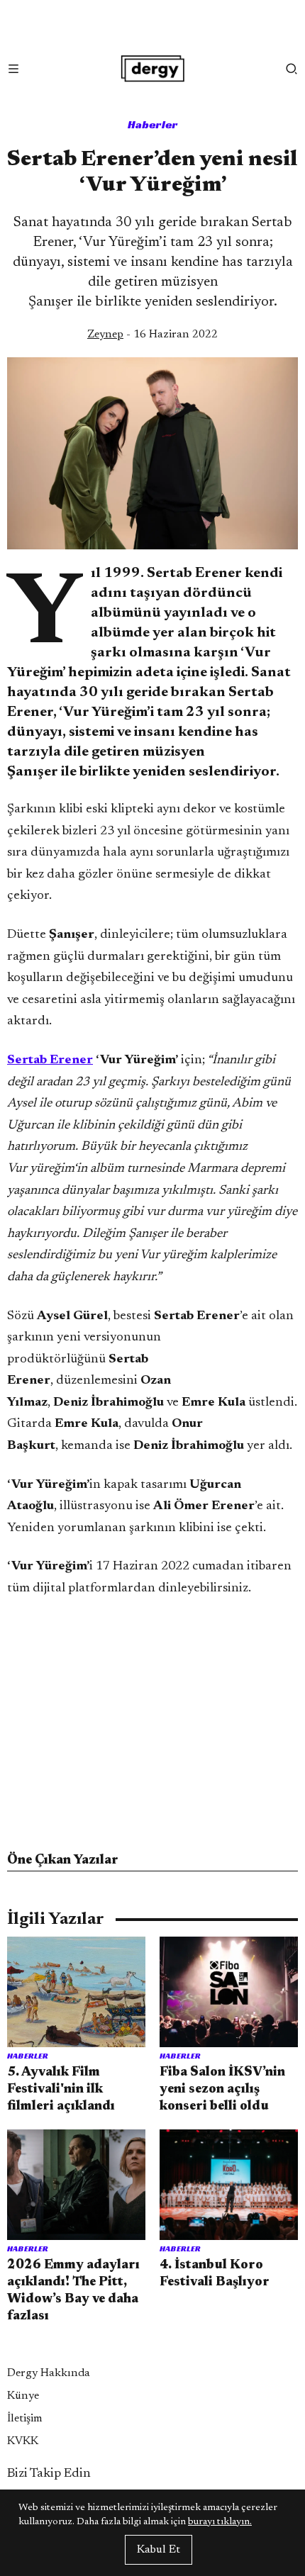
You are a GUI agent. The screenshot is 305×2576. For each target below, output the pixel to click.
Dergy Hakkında (49, 2373)
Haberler (153, 124)
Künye (23, 2396)
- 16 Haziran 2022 (152, 335)
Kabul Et (159, 2550)
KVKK (23, 2441)
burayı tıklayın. (220, 2522)
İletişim (25, 2419)
